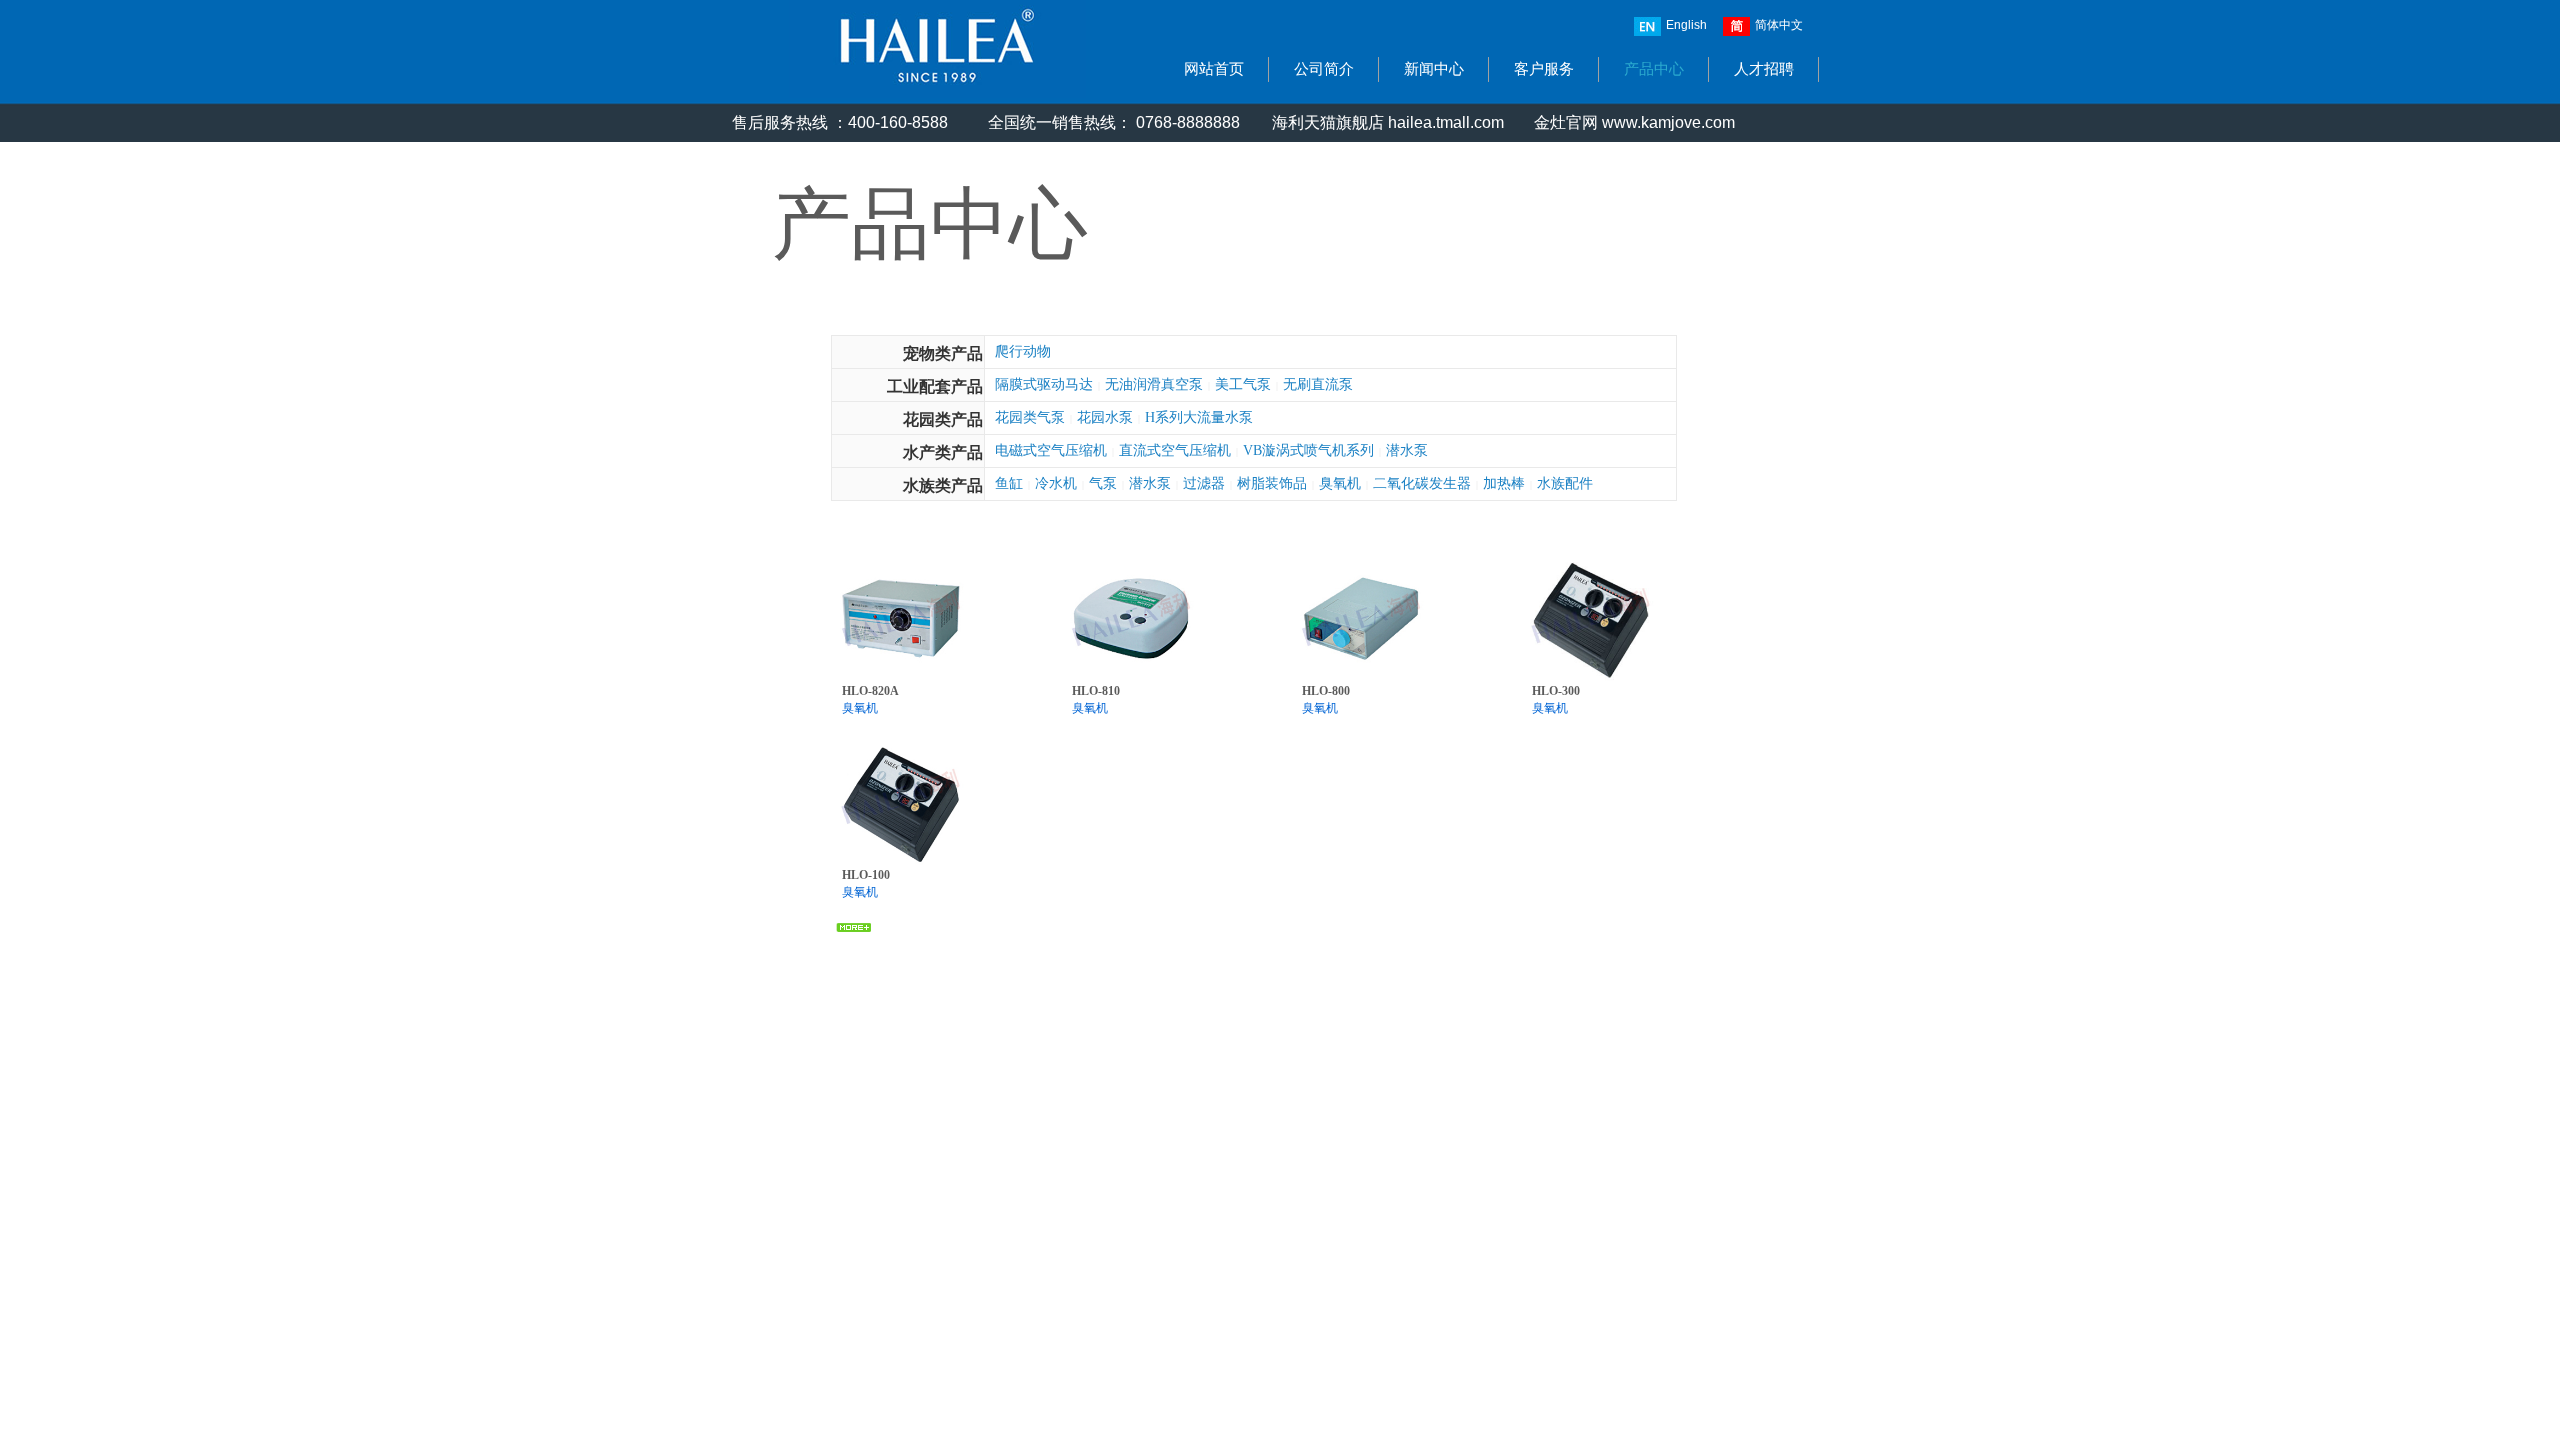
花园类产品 (943, 419)
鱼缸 (1009, 483)
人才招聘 (1764, 69)
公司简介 (1324, 69)
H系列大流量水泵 (1199, 417)
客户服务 (1544, 69)
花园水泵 (1105, 417)
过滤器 (1204, 483)
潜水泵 (1407, 450)
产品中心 (1654, 69)
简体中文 (1779, 25)
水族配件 (1565, 483)
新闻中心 (1434, 69)
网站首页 (1214, 69)
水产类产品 (943, 452)
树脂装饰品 (1272, 483)
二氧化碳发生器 (1422, 483)
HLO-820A (870, 691)
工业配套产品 (935, 386)
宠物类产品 (943, 353)
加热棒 (1504, 483)
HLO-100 (866, 875)
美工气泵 (1243, 384)
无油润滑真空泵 (1154, 384)
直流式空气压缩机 (1175, 450)
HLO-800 (1326, 691)
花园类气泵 (1030, 417)
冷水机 (1056, 483)
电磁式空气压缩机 (1051, 450)
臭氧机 (1340, 483)
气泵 (1103, 483)
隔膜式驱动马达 (1044, 384)
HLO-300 (1556, 691)
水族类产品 (943, 485)
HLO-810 (1096, 691)
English (1686, 25)
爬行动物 (1023, 351)
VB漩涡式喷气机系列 (1308, 450)
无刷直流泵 (1318, 384)
